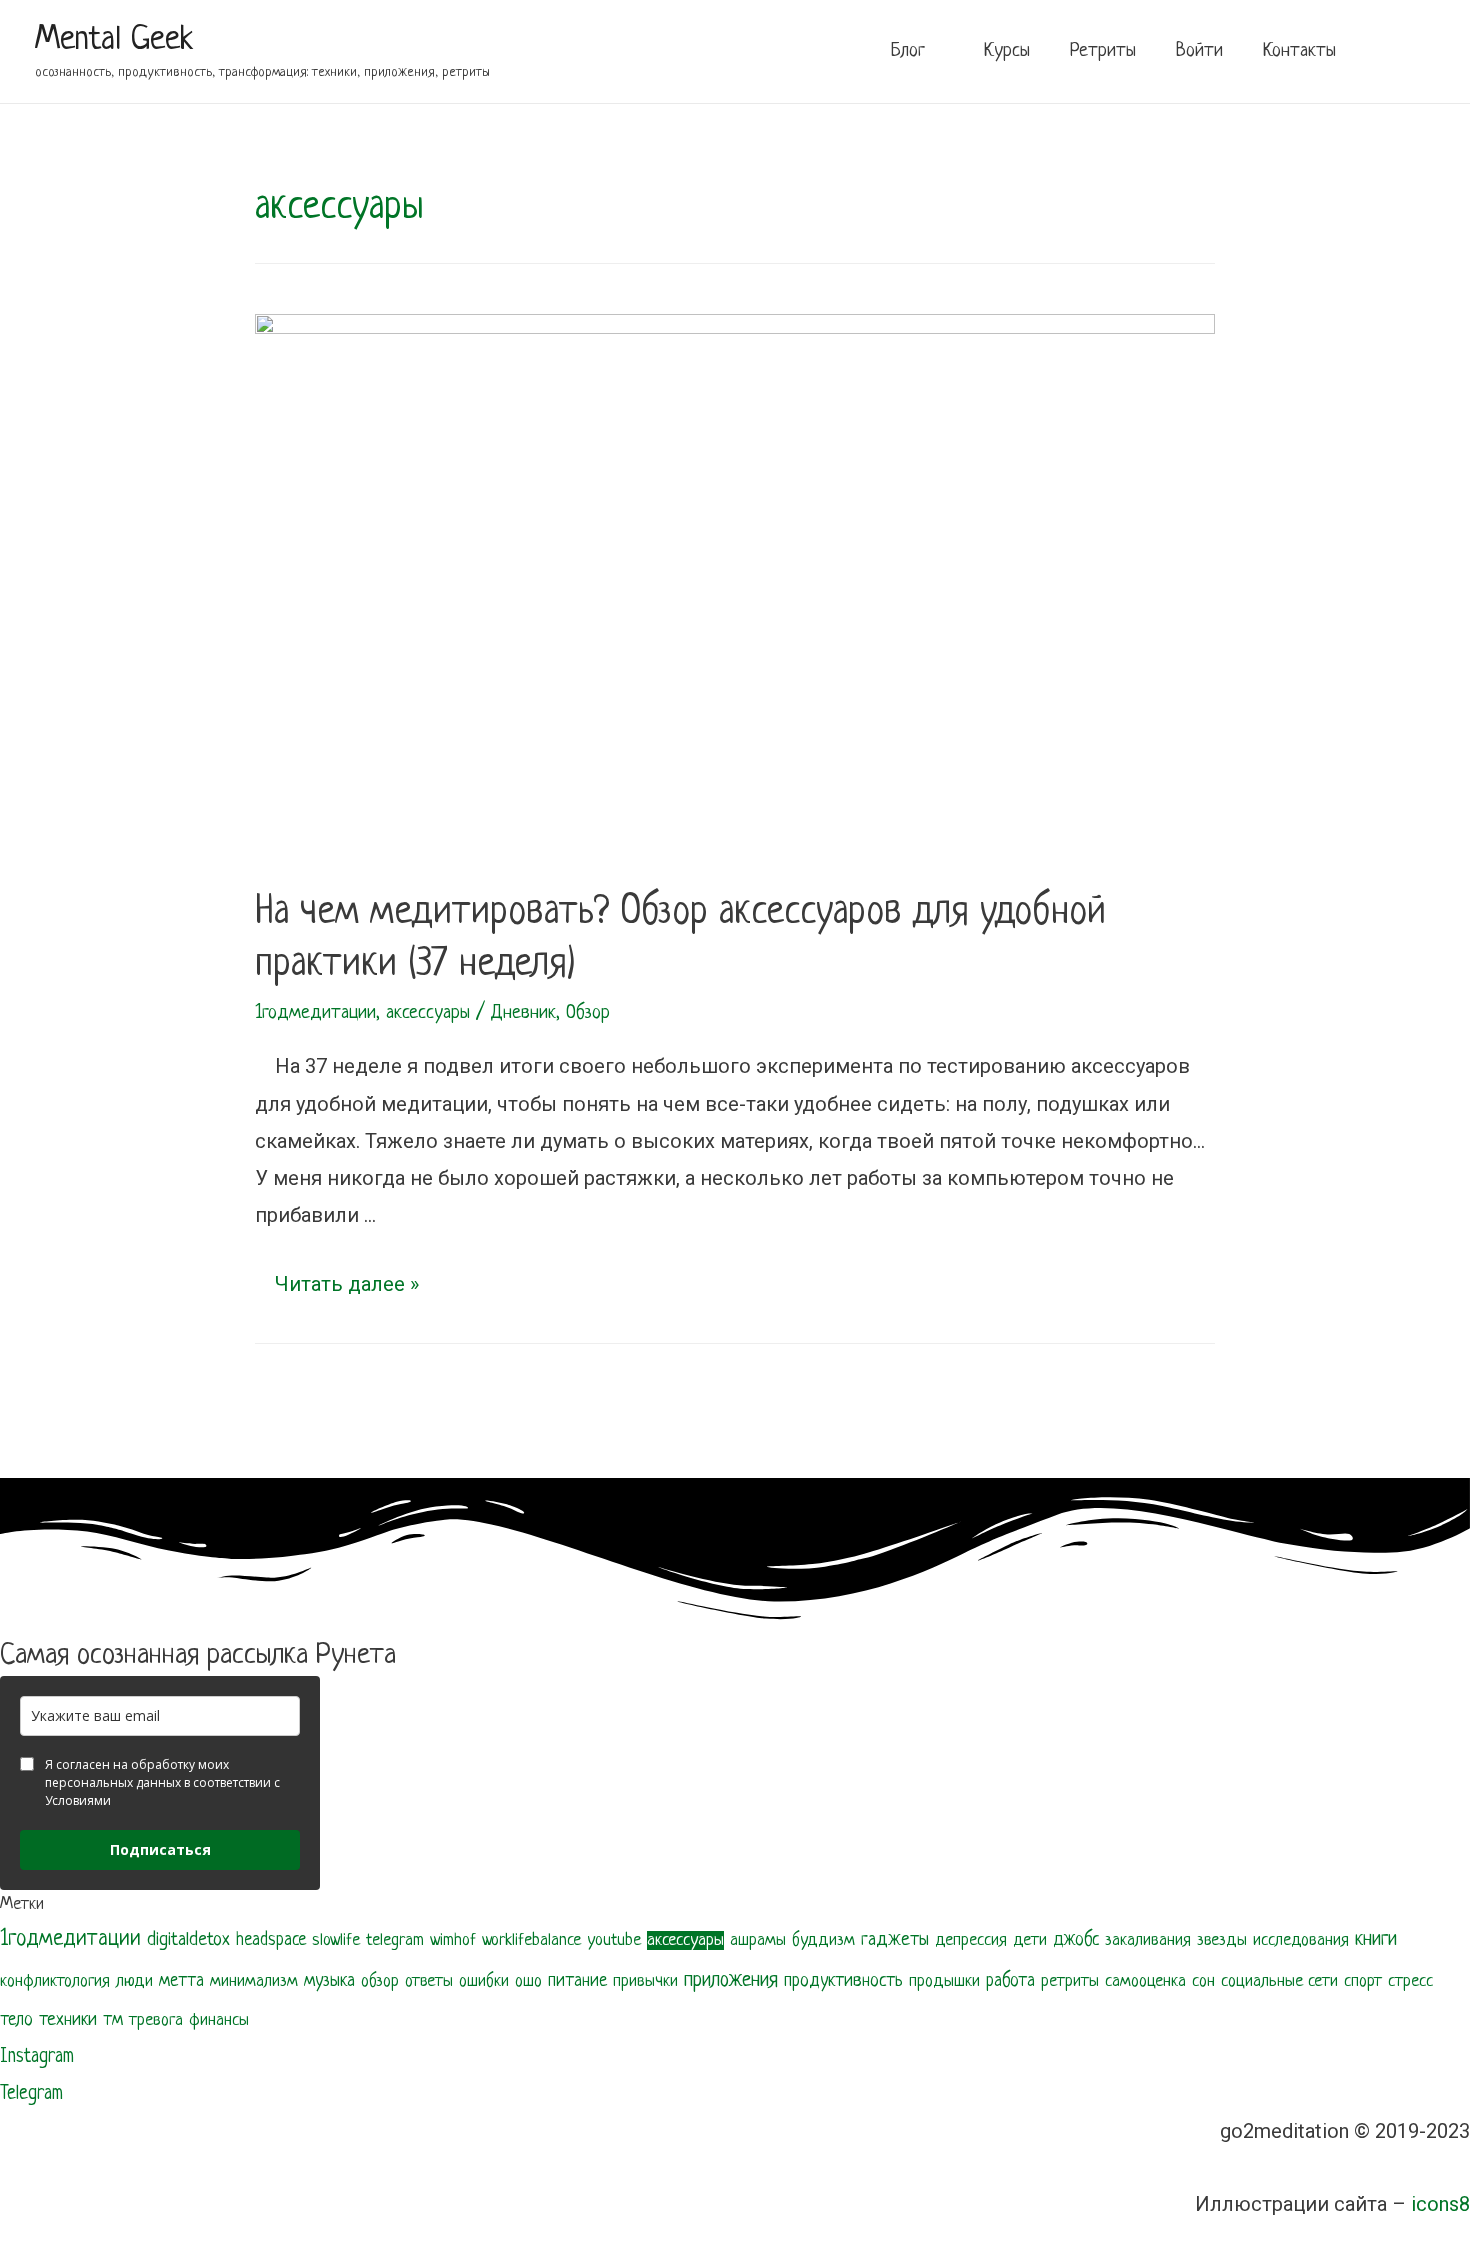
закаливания (1148, 1940)
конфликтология (55, 1981)
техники (68, 2020)
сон (1203, 1981)
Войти (1199, 51)
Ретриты (1103, 51)
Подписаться (160, 1849)
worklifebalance (531, 1940)
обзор (380, 1981)
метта (181, 1981)
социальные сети (1279, 1981)
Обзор (588, 1013)
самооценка (1145, 1981)
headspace (271, 1940)
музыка (329, 1981)
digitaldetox (188, 1940)
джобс (1076, 1940)
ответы (429, 1981)
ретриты (1070, 1981)
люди (134, 1981)
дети (1030, 1940)
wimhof (453, 1940)
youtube (614, 1940)
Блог (908, 51)
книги (1376, 1940)
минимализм (254, 1981)
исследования (1301, 1940)
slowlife (336, 1940)
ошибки (484, 1981)
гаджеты (895, 1940)
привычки (645, 1981)
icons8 (1440, 2204)
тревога (156, 2020)
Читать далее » (347, 1284)
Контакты (1299, 51)
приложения (731, 1981)
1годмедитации (315, 1013)
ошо (528, 1981)
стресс (1410, 1981)
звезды (1222, 1940)
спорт (1363, 1981)
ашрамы (758, 1940)
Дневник (523, 1013)
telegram (395, 1940)
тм (113, 2020)
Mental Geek (114, 40)
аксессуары (428, 1013)
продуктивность (843, 1981)
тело (16, 2020)
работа (1010, 1981)
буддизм (823, 1940)
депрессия (971, 1940)
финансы (219, 2020)
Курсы (1007, 51)
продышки (944, 1981)
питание (577, 1981)
